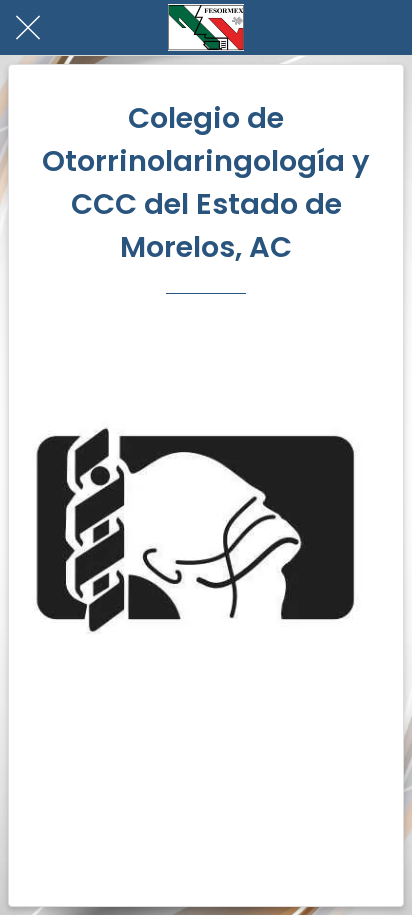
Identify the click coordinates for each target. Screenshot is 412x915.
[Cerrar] (28, 28)
